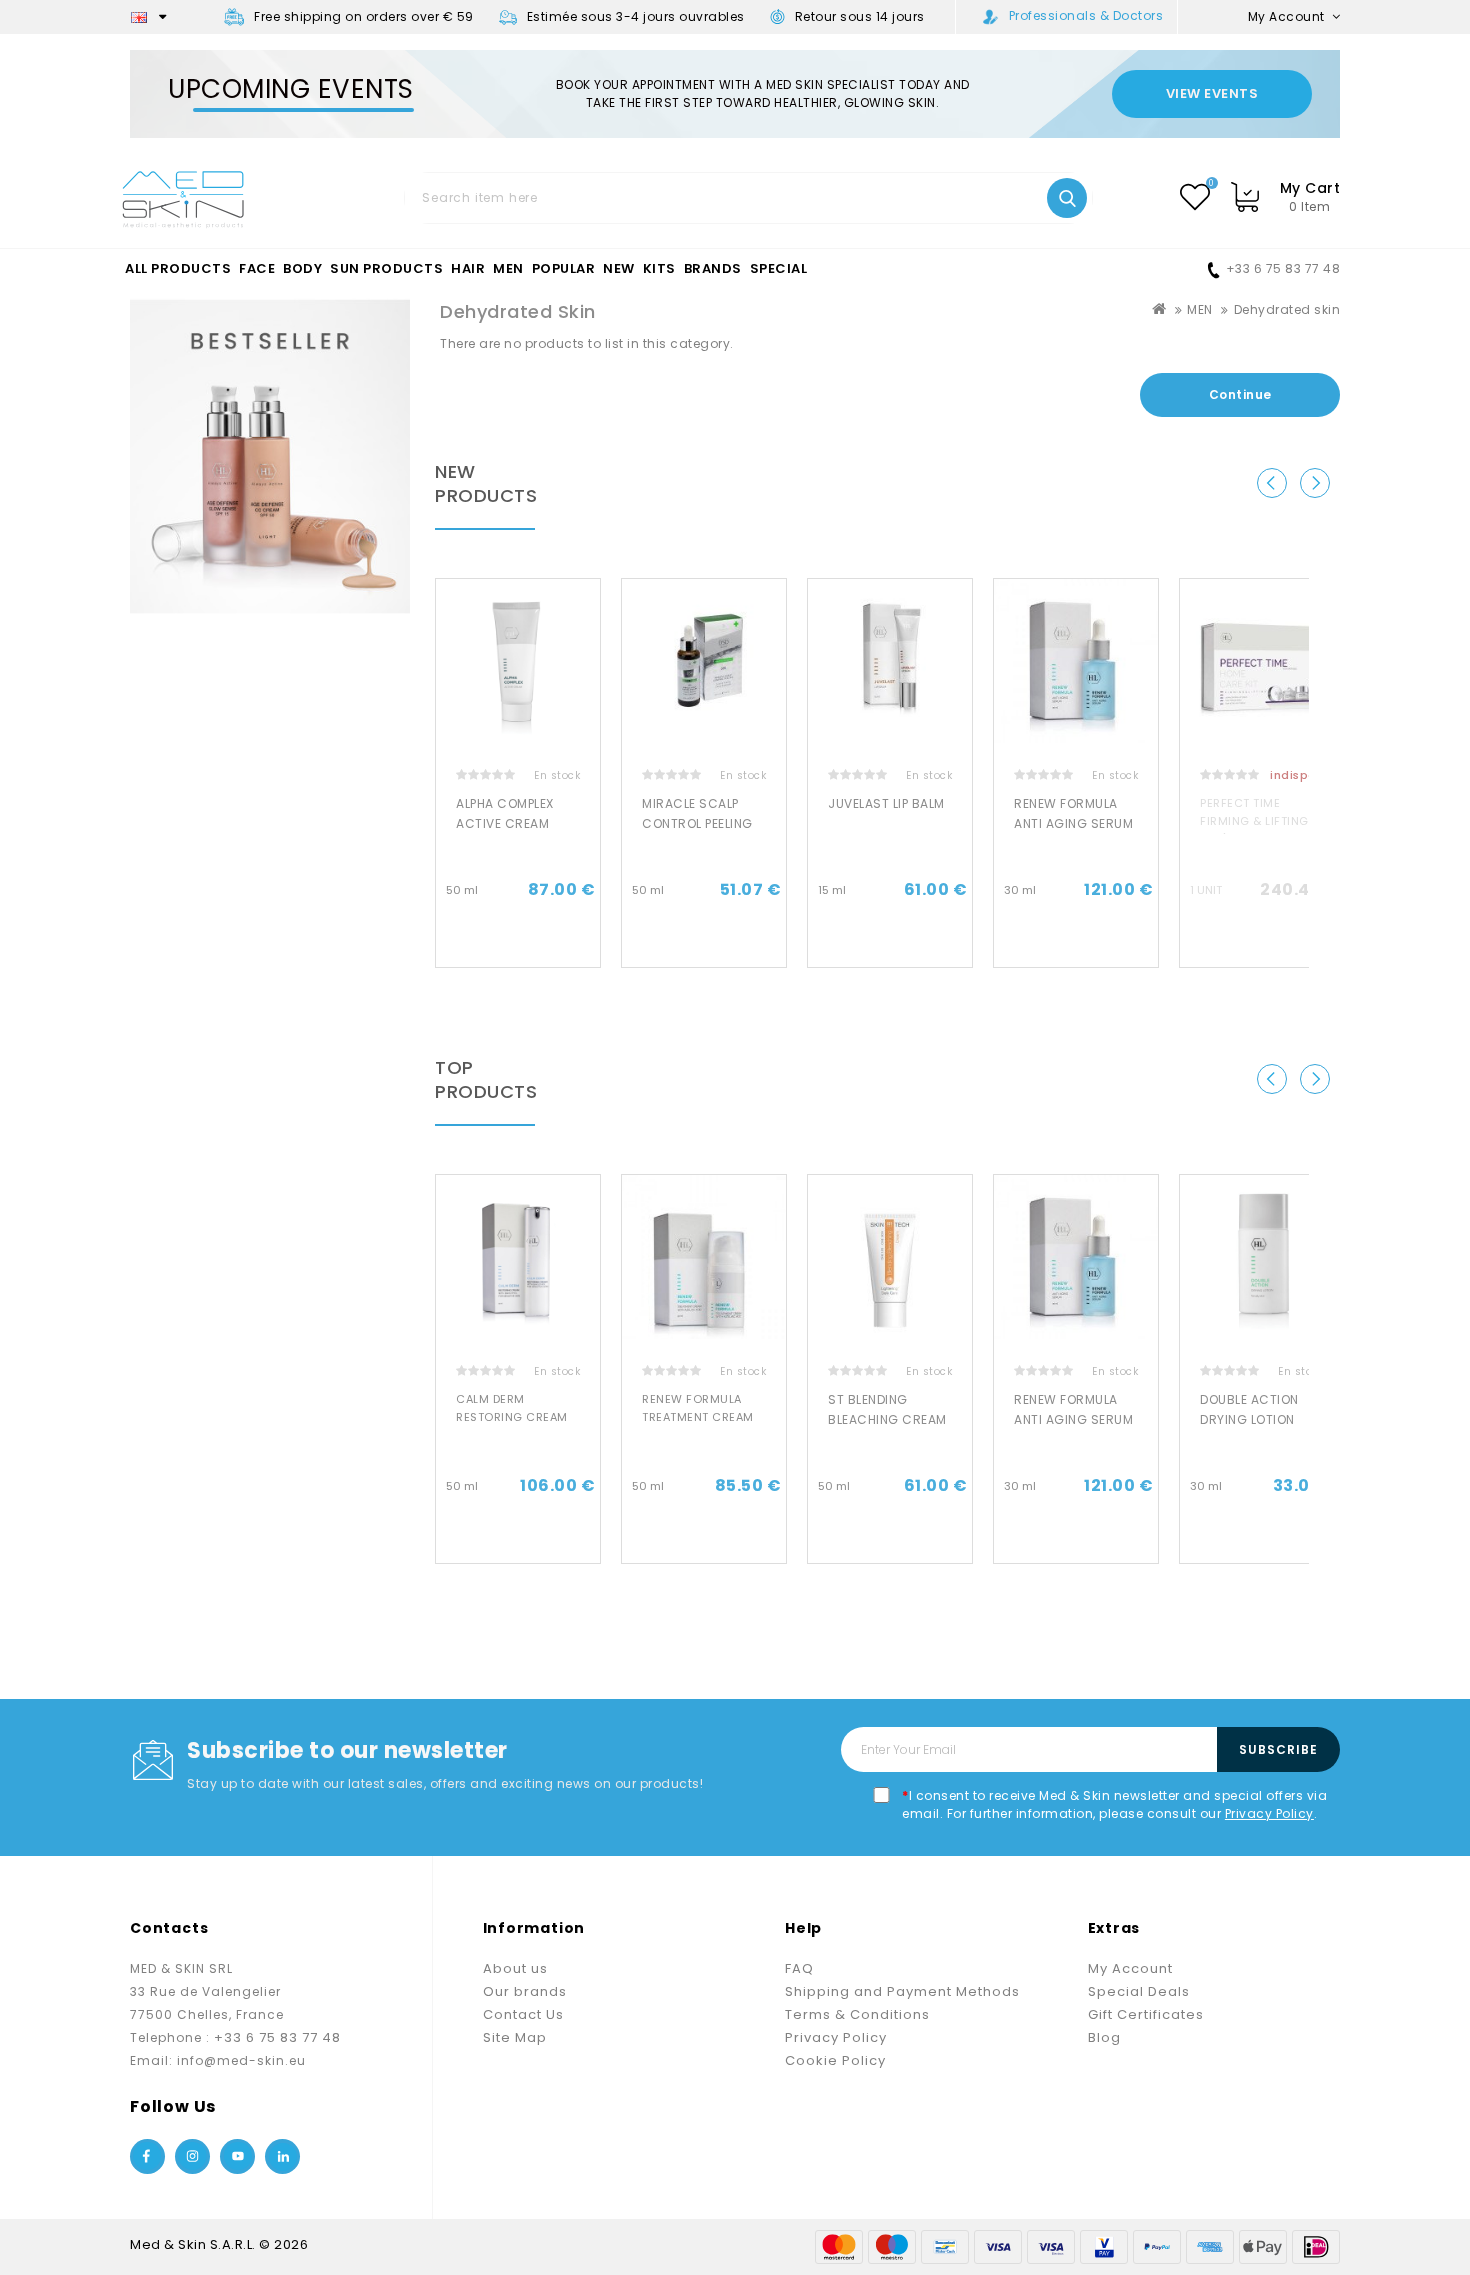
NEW (619, 269)
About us (515, 1968)
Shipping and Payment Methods (902, 1991)
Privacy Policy (1269, 1813)
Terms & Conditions (857, 2014)
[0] (1195, 197)
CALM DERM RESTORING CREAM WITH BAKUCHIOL (512, 1417)
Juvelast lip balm (886, 803)
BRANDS (713, 269)
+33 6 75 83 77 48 (1283, 268)
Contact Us (523, 2014)
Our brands (525, 1991)
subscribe (1278, 1749)
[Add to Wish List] (592, 611)
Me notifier (1262, 949)
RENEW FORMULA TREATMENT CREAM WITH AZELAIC (698, 1417)
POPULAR (564, 269)
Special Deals (1139, 1991)
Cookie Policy (835, 2060)
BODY (302, 269)
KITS (659, 269)
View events (1212, 93)
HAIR (468, 269)
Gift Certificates (1146, 2014)
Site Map (515, 2037)
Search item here (1067, 198)
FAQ (799, 1968)
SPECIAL (779, 269)
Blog (1104, 2037)
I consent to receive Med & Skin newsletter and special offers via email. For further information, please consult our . (1114, 1804)
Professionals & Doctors (1086, 15)
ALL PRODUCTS (178, 269)
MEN (508, 269)
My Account (1130, 1968)
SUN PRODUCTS (386, 269)
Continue (1240, 394)
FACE (257, 269)
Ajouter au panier (518, 949)
